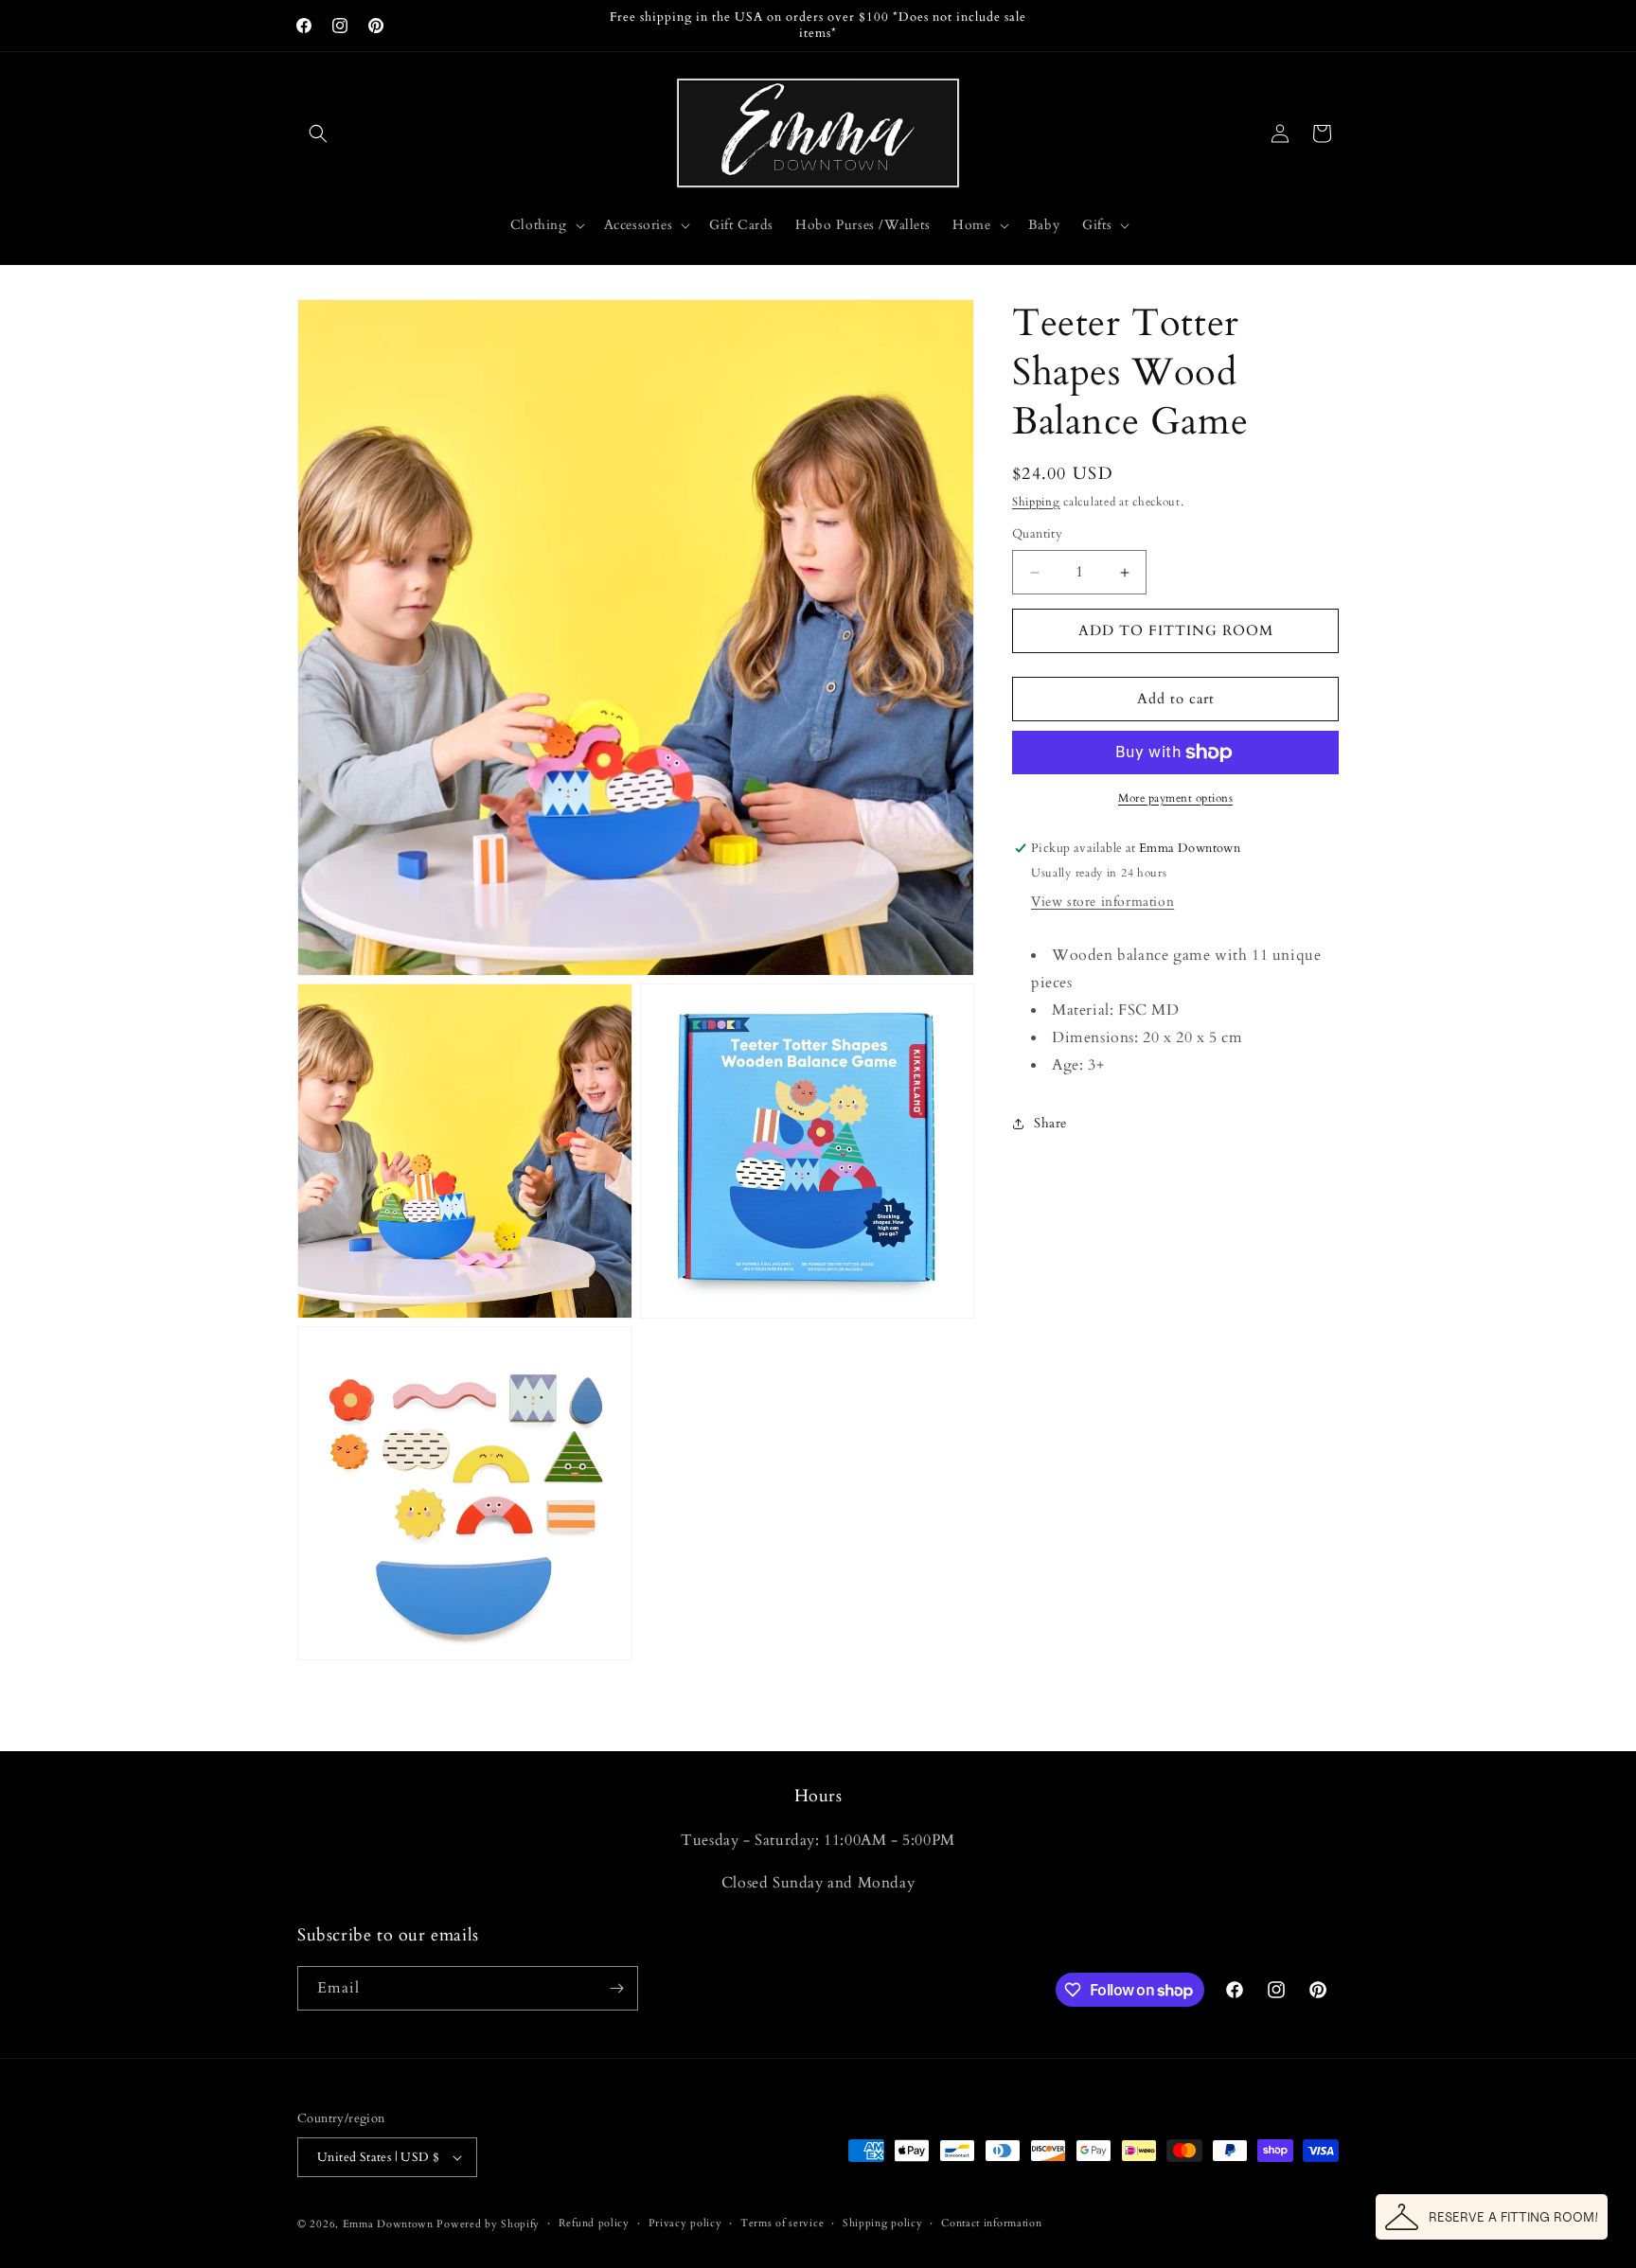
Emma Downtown (388, 2224)
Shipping (1036, 502)
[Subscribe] (616, 1988)
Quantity (1037, 535)
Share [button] (1050, 1124)
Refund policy (594, 2223)
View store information (1103, 903)
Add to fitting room (1176, 631)
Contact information (991, 2223)
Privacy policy (685, 2223)
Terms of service (782, 2223)
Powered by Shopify (488, 2224)
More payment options (1175, 798)
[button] (318, 133)
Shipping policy (883, 2223)
